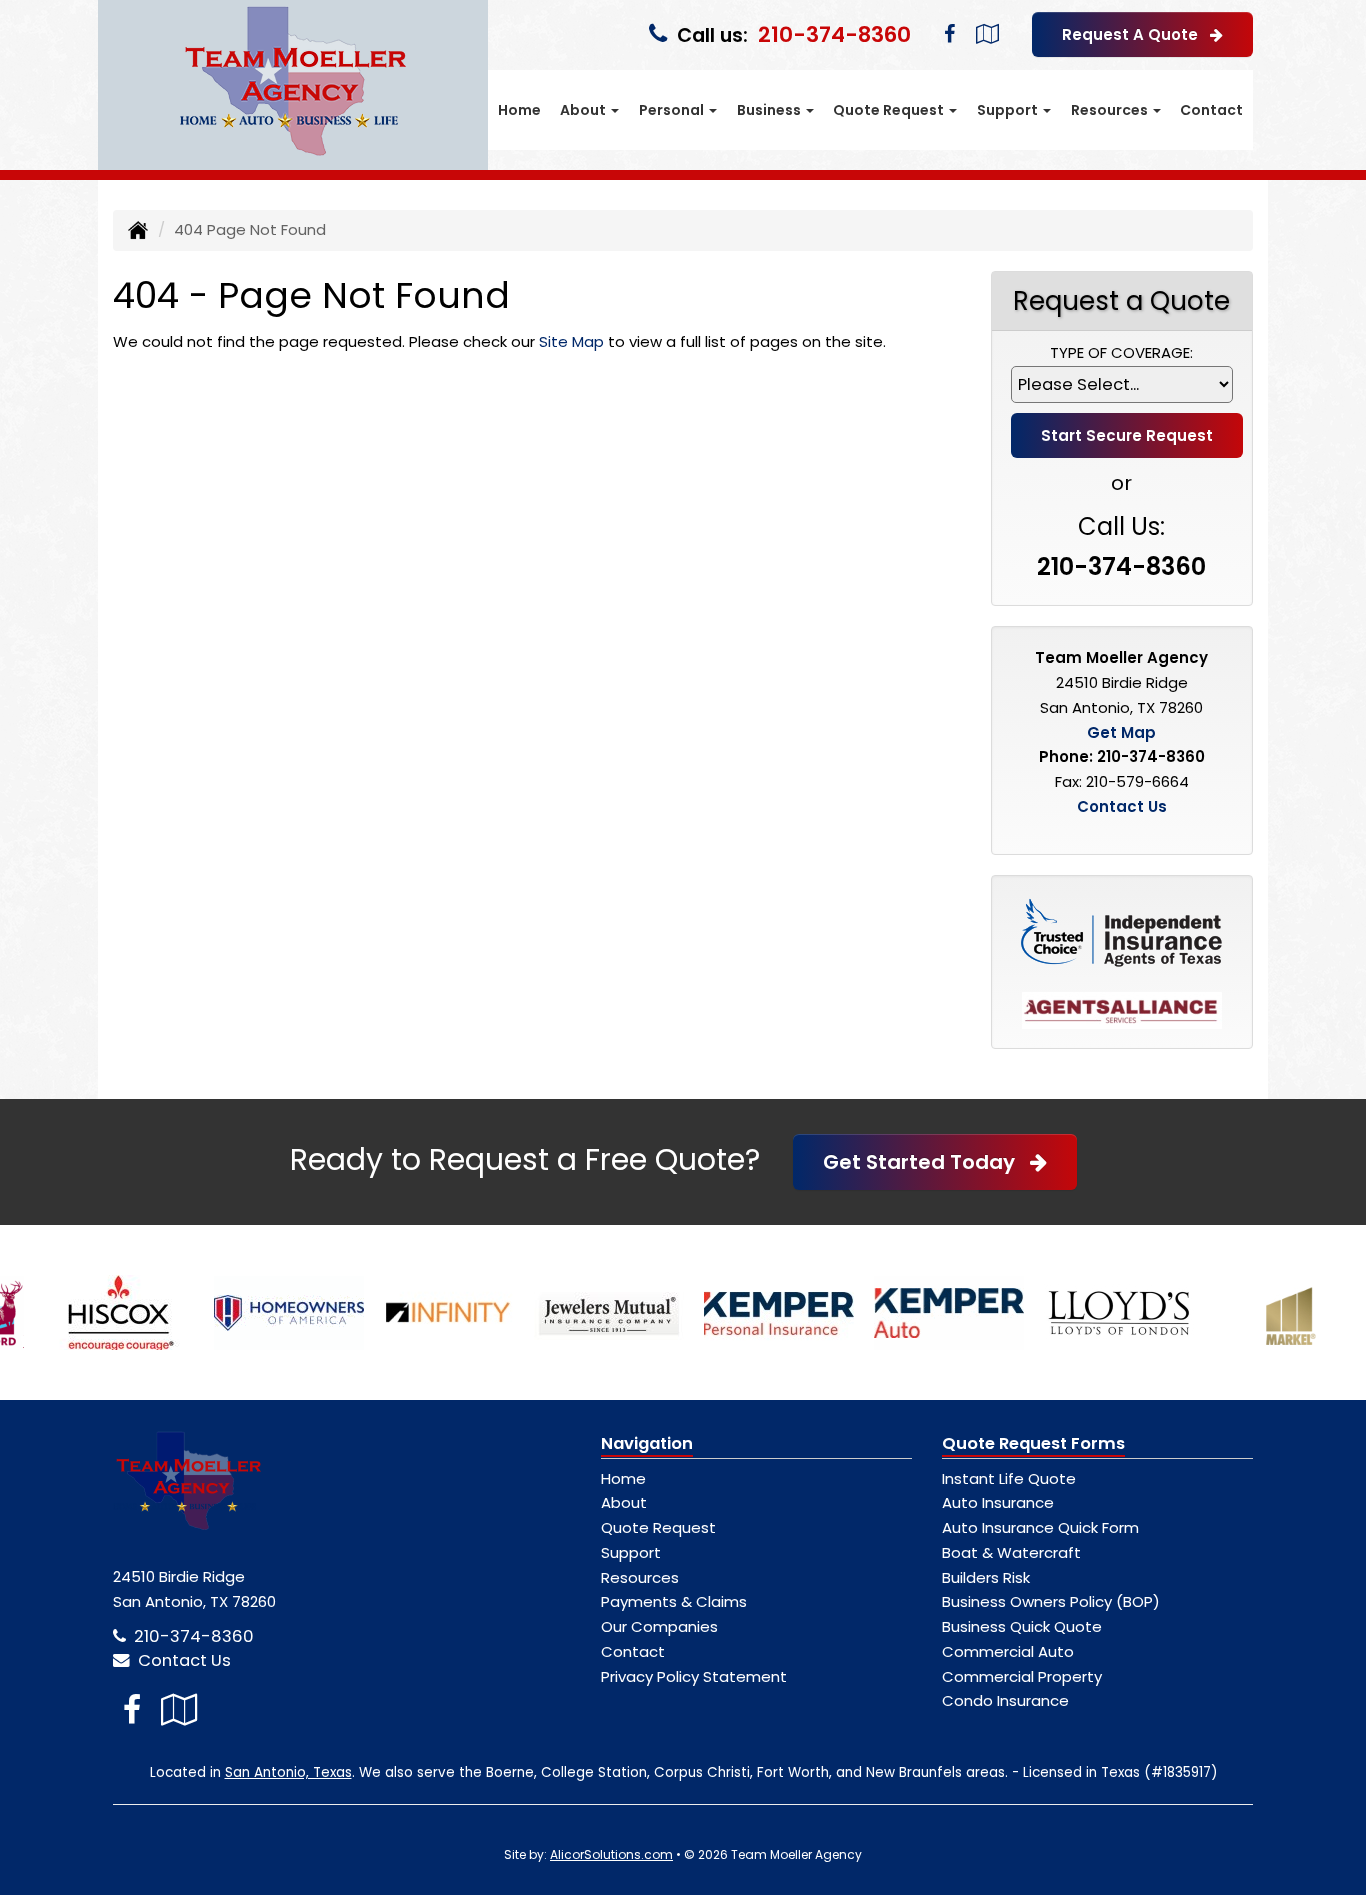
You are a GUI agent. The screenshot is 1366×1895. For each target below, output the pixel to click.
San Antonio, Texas (288, 1772)
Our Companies (659, 1626)
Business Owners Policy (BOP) (1051, 1601)
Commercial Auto (1008, 1651)
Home (519, 110)
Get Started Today (926, 1162)
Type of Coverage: (1121, 352)
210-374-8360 (834, 34)
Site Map (571, 341)
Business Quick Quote (1022, 1626)
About (624, 1502)
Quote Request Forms (1033, 1443)
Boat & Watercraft (1011, 1552)
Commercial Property (1022, 1676)
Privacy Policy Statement (694, 1676)
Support (631, 1552)
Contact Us (1122, 806)
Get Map (1121, 732)
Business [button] (770, 110)
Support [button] (1009, 110)
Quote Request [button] (890, 110)
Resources (640, 1577)
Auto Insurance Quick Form (1040, 1527)
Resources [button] (1111, 110)
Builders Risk (986, 1577)
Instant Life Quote (1009, 1478)
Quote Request (658, 1527)
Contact (1211, 110)
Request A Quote (1136, 34)
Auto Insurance (998, 1502)
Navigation (647, 1443)
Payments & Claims (674, 1601)
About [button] (584, 110)
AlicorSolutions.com (611, 1854)
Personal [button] (673, 110)
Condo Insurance (1005, 1700)
